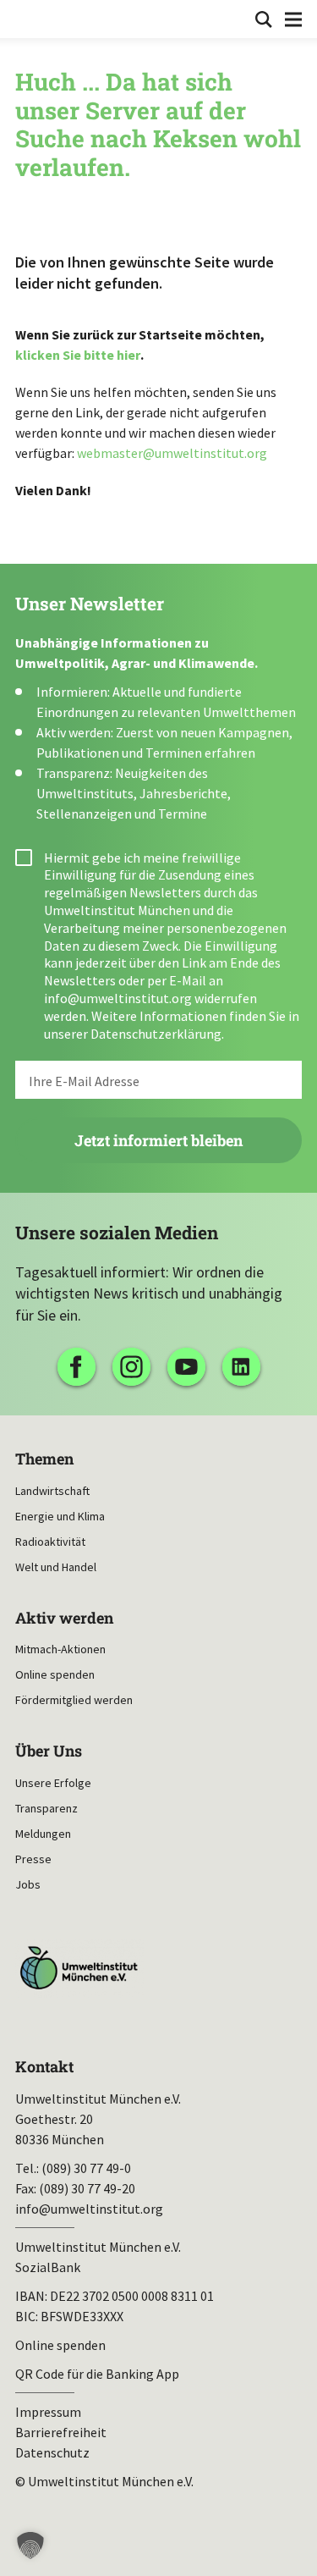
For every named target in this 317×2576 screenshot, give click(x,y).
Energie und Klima (60, 1516)
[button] (30, 2546)
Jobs (28, 1884)
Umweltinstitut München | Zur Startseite (27, 18)
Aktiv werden (64, 1618)
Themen (44, 1459)
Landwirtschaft (52, 1491)
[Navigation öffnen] (293, 19)
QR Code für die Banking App (97, 2374)
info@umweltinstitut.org (118, 998)
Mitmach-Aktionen (60, 1649)
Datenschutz (52, 2452)
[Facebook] (77, 1367)
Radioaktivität (50, 1542)
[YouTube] (186, 1367)
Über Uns (49, 1751)
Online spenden (55, 1674)
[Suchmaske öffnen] (264, 19)
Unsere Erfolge (53, 1783)
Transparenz (46, 1808)
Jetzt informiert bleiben (158, 1140)
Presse (33, 1859)
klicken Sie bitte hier (78, 355)
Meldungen (43, 1834)
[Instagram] (131, 1367)
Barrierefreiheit (61, 2432)
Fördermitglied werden (74, 1700)
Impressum (48, 2412)
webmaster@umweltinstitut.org (172, 453)
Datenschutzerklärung (156, 1034)
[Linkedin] (241, 1367)
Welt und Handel (56, 1567)
